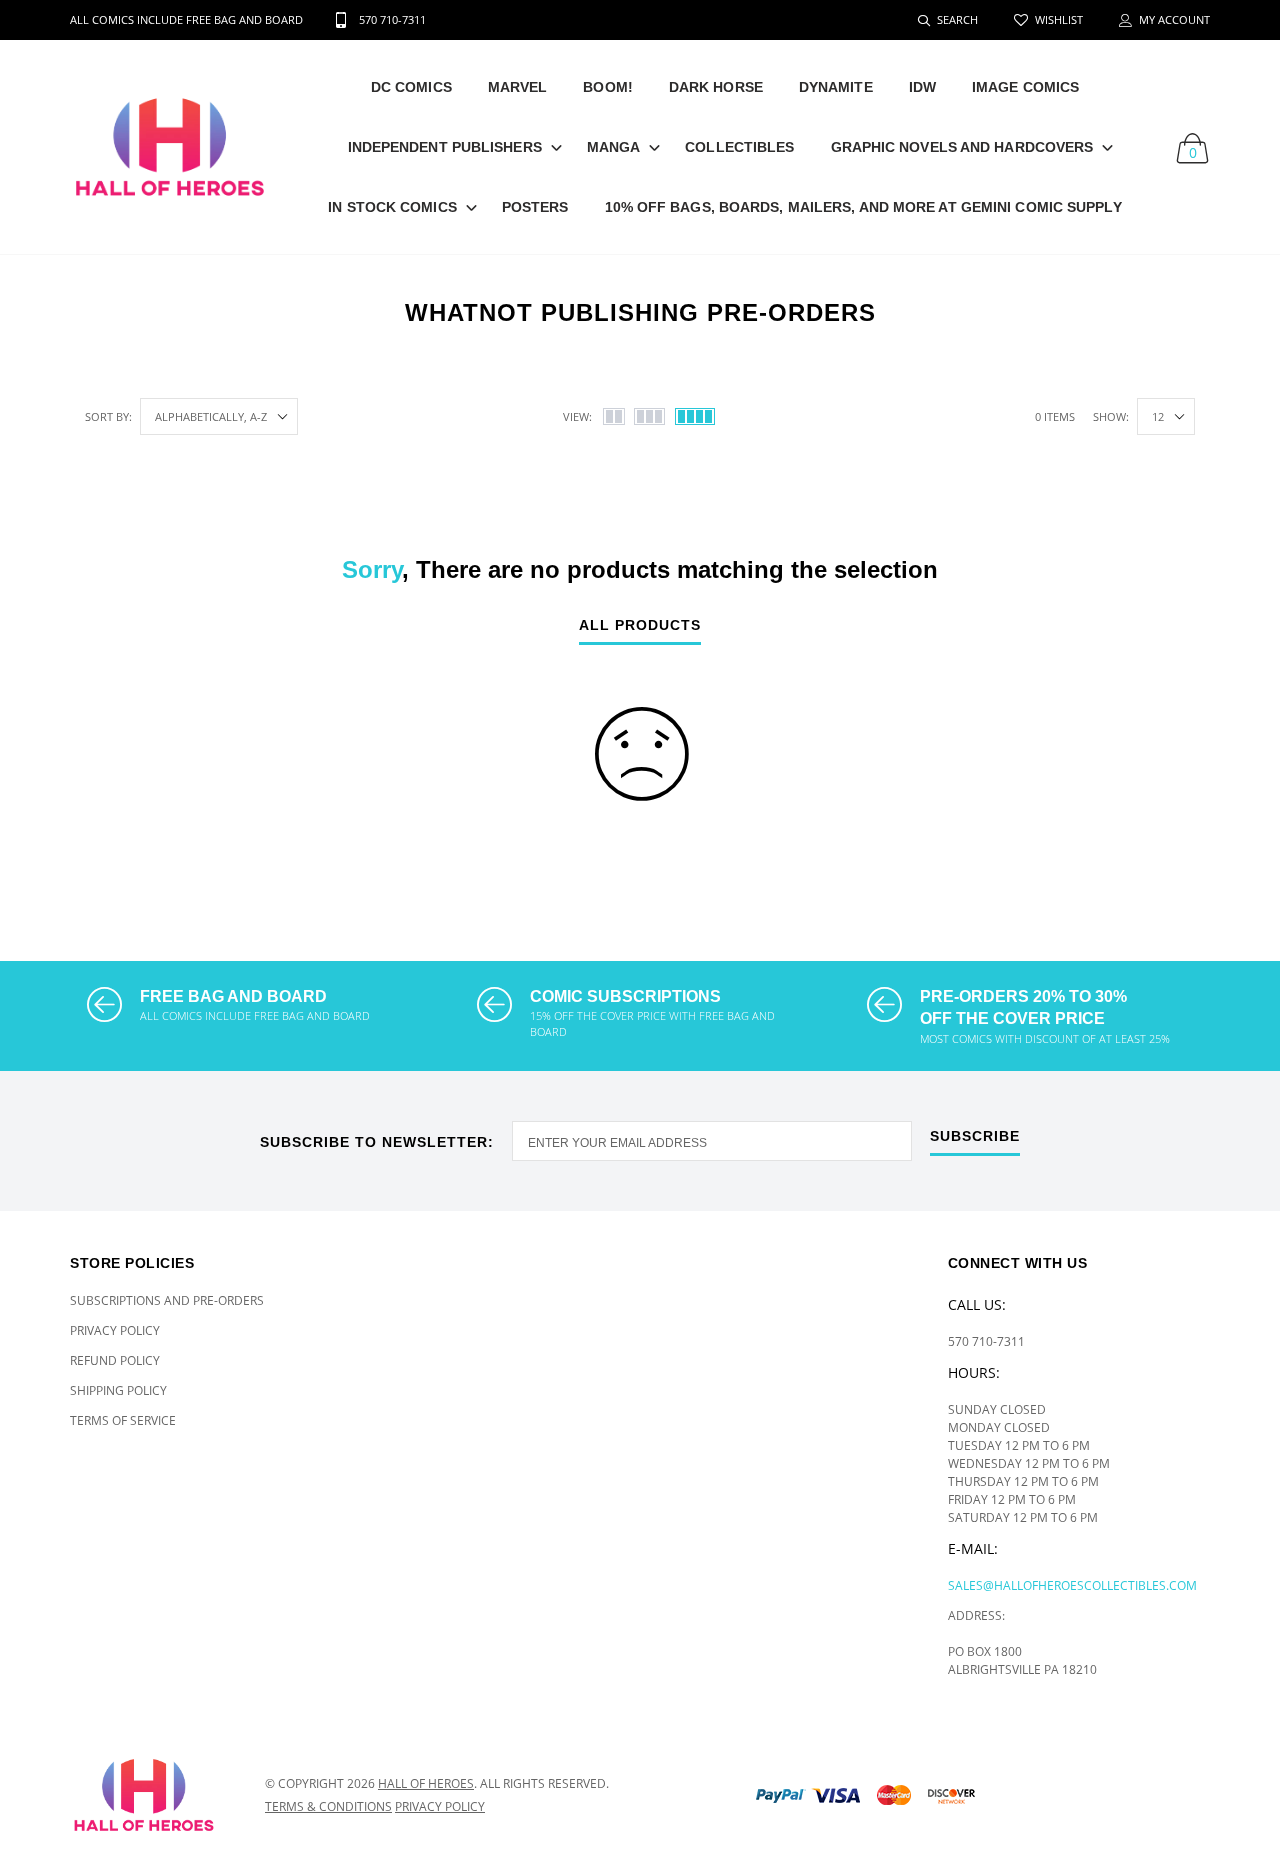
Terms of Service (123, 1420)
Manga (614, 147)
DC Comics (411, 87)
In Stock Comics (392, 207)
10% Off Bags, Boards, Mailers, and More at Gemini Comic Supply (863, 207)
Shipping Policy (118, 1390)
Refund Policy (115, 1360)
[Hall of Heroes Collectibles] (152, 1795)
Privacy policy (440, 1806)
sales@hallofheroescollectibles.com (1072, 1585)
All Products (640, 625)
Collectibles (739, 147)
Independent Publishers (445, 147)
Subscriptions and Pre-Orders (167, 1300)
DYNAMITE (836, 87)
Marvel (518, 87)
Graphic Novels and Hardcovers (962, 147)
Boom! (608, 87)
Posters (535, 207)
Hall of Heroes (426, 1783)
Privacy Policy (115, 1330)
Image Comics (1025, 87)
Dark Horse (716, 87)
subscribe (975, 1136)
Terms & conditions (328, 1806)
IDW (922, 87)
